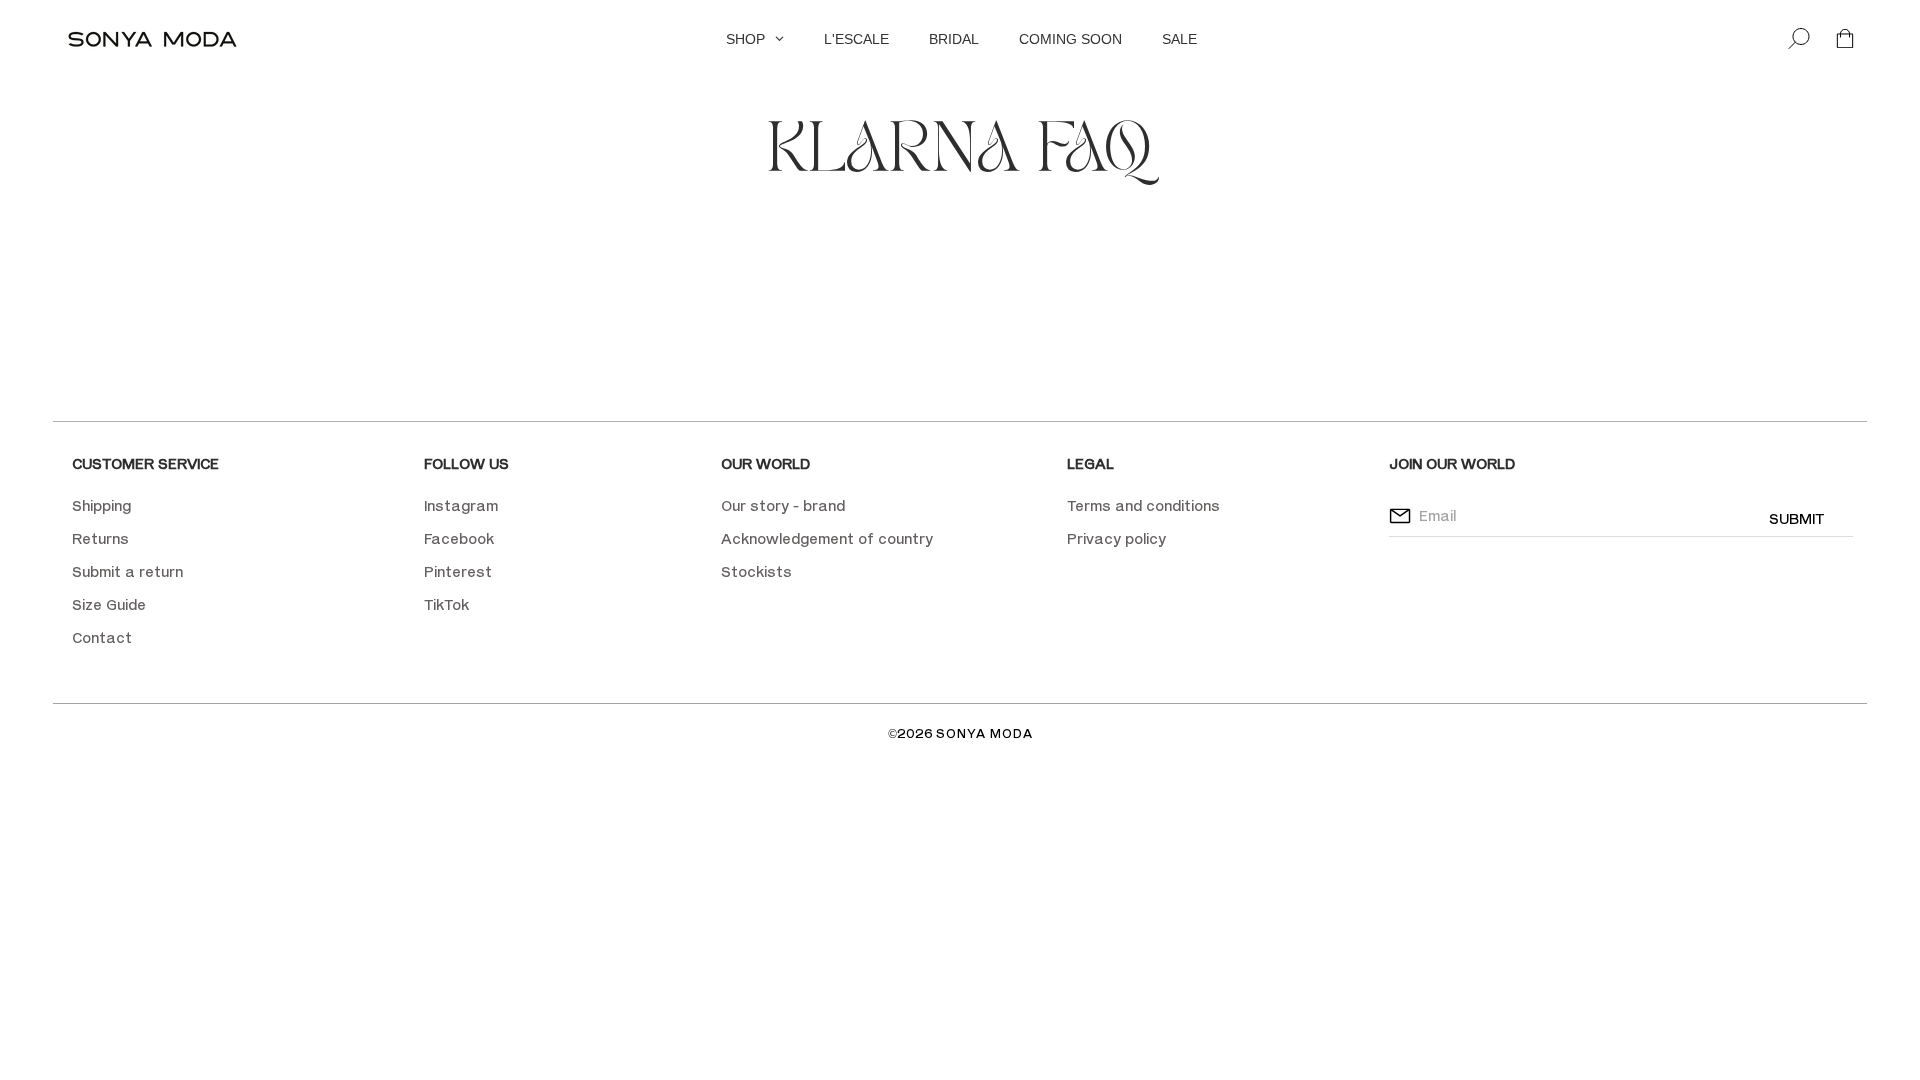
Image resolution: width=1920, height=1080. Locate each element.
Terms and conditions (1143, 505)
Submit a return (127, 571)
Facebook (459, 538)
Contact (102, 637)
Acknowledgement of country (827, 538)
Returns (100, 538)
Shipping (101, 505)
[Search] (1799, 39)
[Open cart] (1845, 39)
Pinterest (458, 571)
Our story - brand (783, 505)
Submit (1796, 518)
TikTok (446, 604)
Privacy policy (1116, 538)
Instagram (461, 505)
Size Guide (109, 604)
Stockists (756, 571)
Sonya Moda (984, 733)
